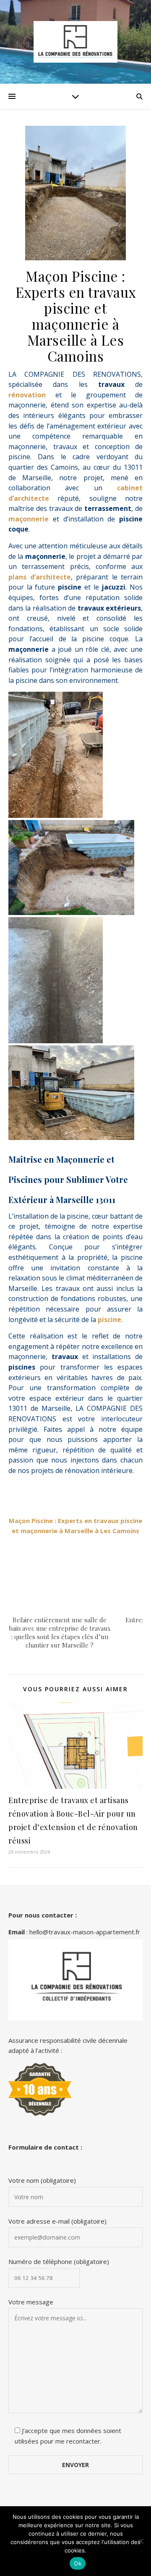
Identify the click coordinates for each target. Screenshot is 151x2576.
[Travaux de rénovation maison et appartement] (75, 42)
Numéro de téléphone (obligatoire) (59, 2261)
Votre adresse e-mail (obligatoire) (57, 2221)
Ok (78, 2563)
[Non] (141, 2541)
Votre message (31, 2302)
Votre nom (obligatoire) (42, 2180)
